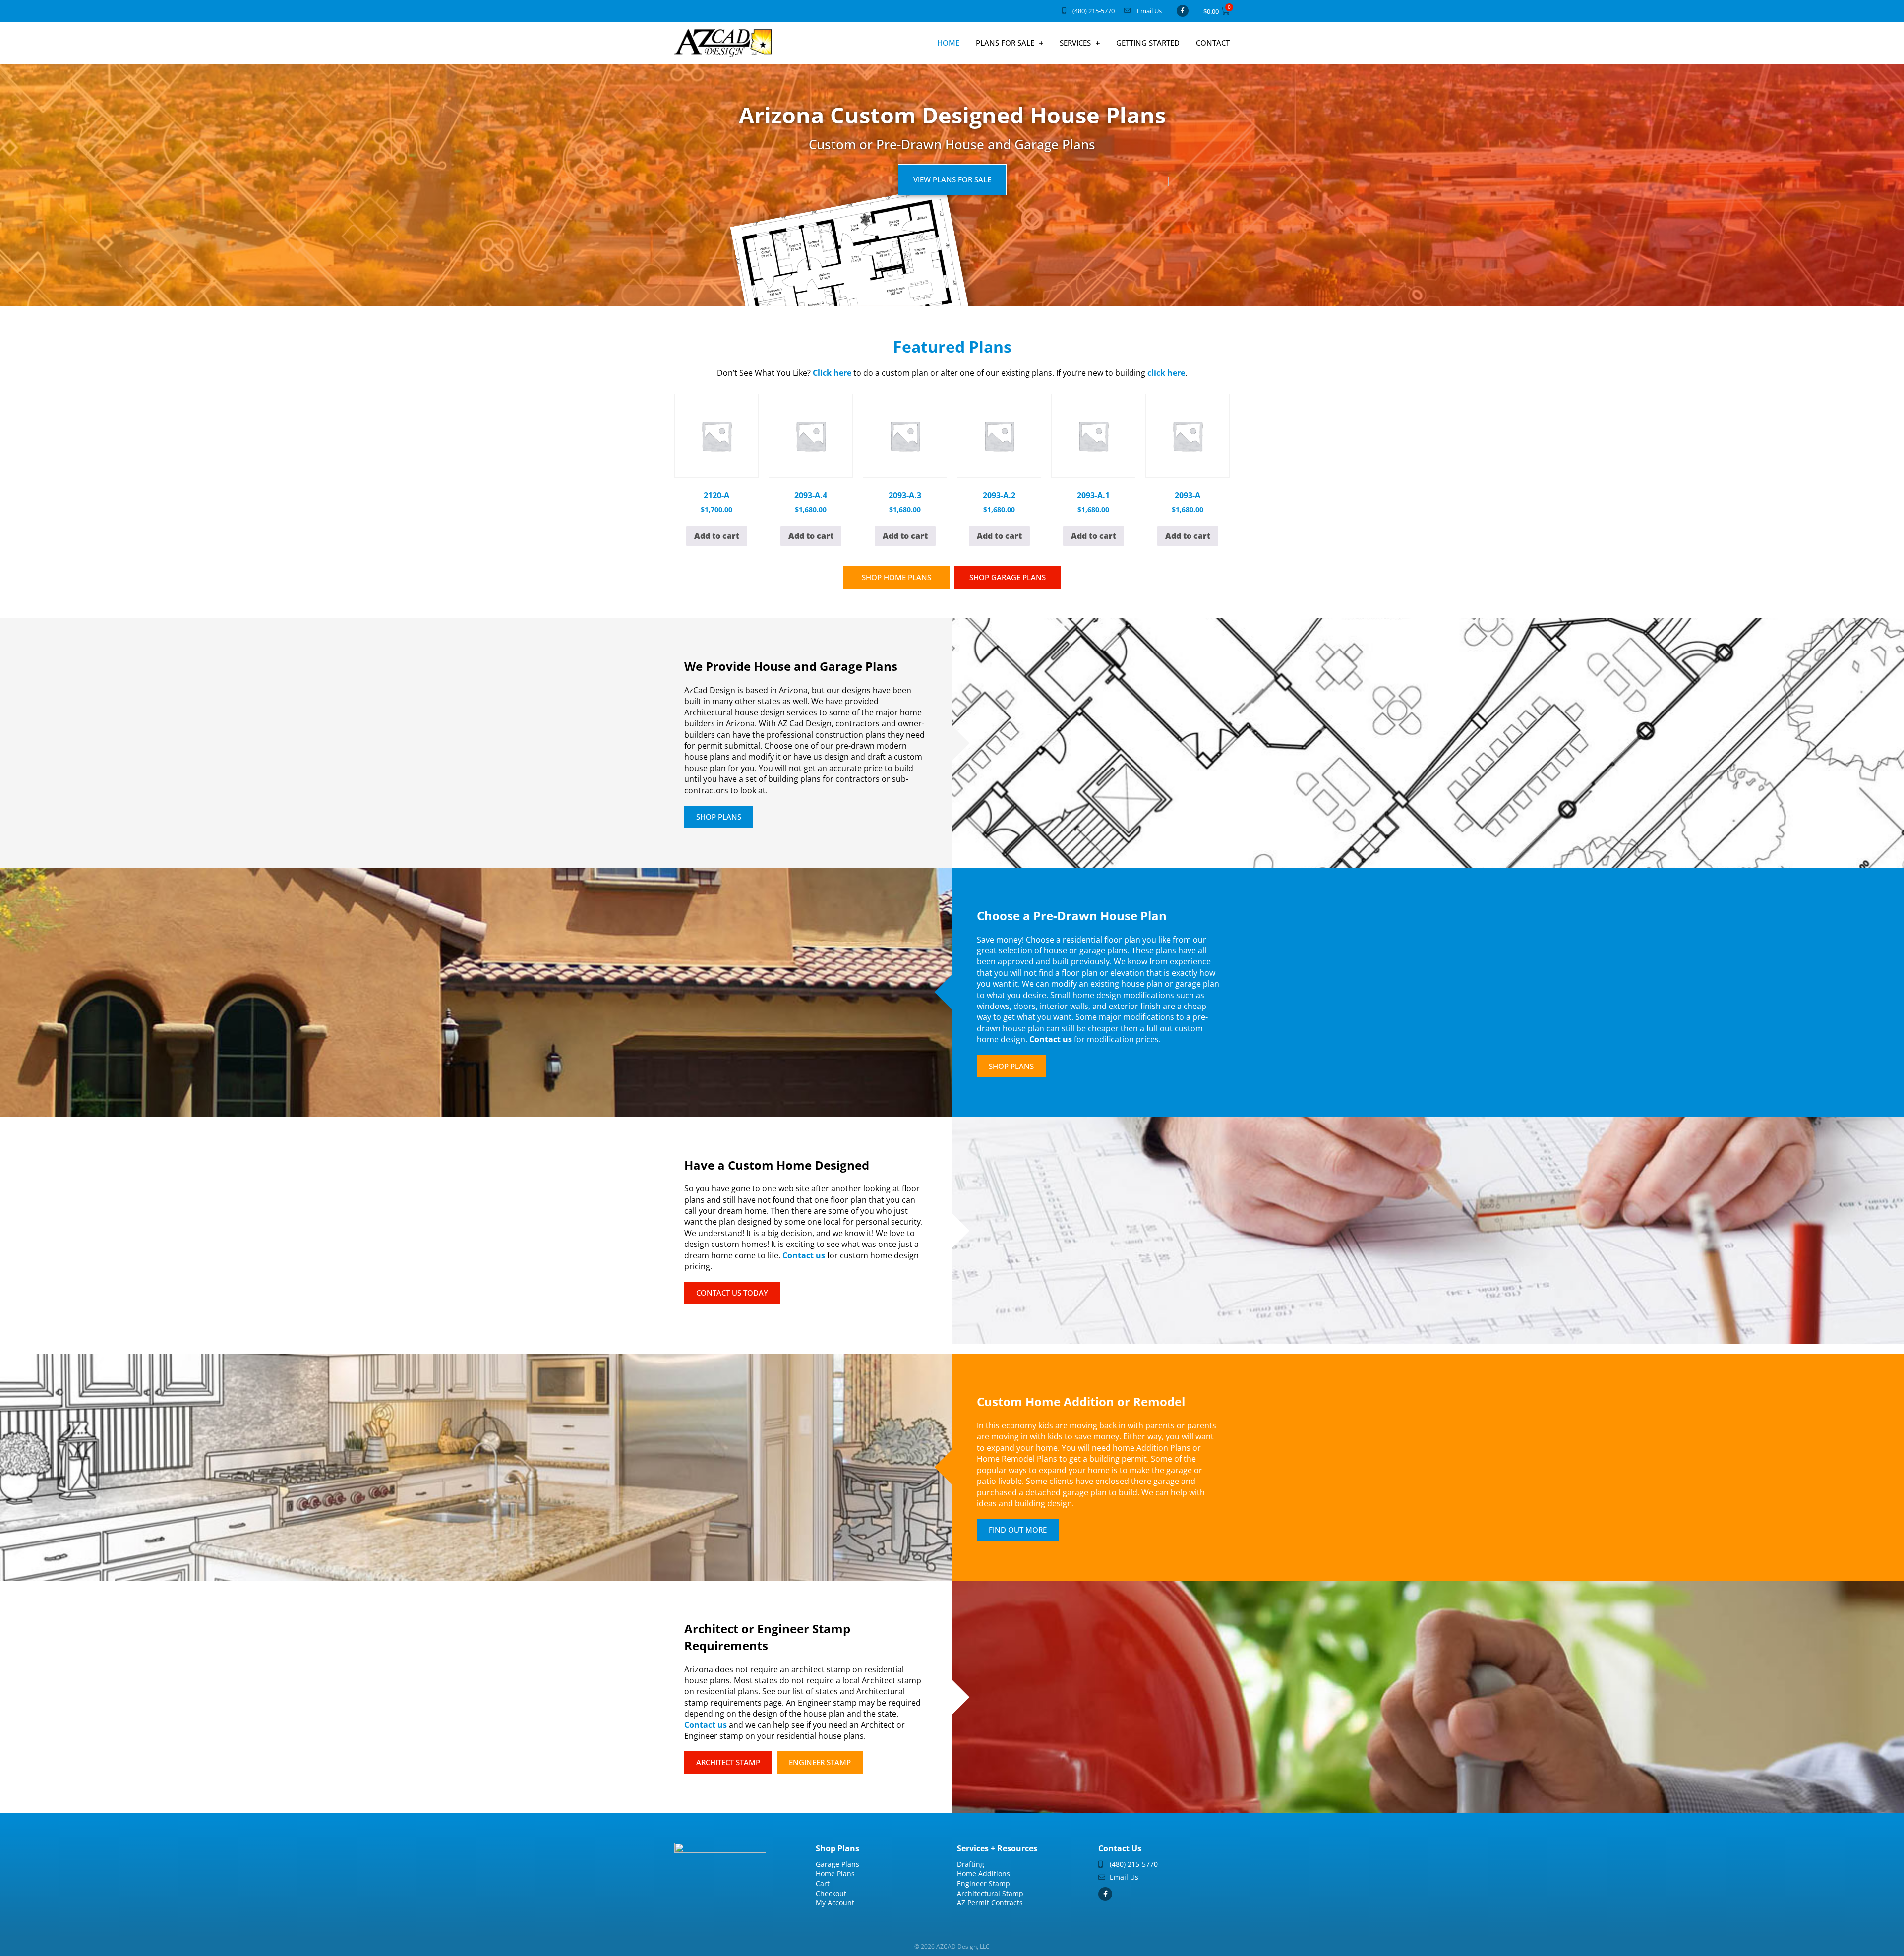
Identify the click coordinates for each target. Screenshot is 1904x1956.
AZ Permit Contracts (990, 1903)
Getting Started (1148, 43)
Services (1075, 43)
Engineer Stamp (983, 1883)
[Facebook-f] (1183, 11)
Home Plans (835, 1873)
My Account (835, 1903)
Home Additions (983, 1873)
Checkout (831, 1893)
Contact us (1051, 1039)
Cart (823, 1883)
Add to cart (717, 536)
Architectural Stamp (990, 1893)
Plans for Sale (1005, 43)
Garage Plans (837, 1864)
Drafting (971, 1864)
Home (948, 43)
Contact (1213, 43)
